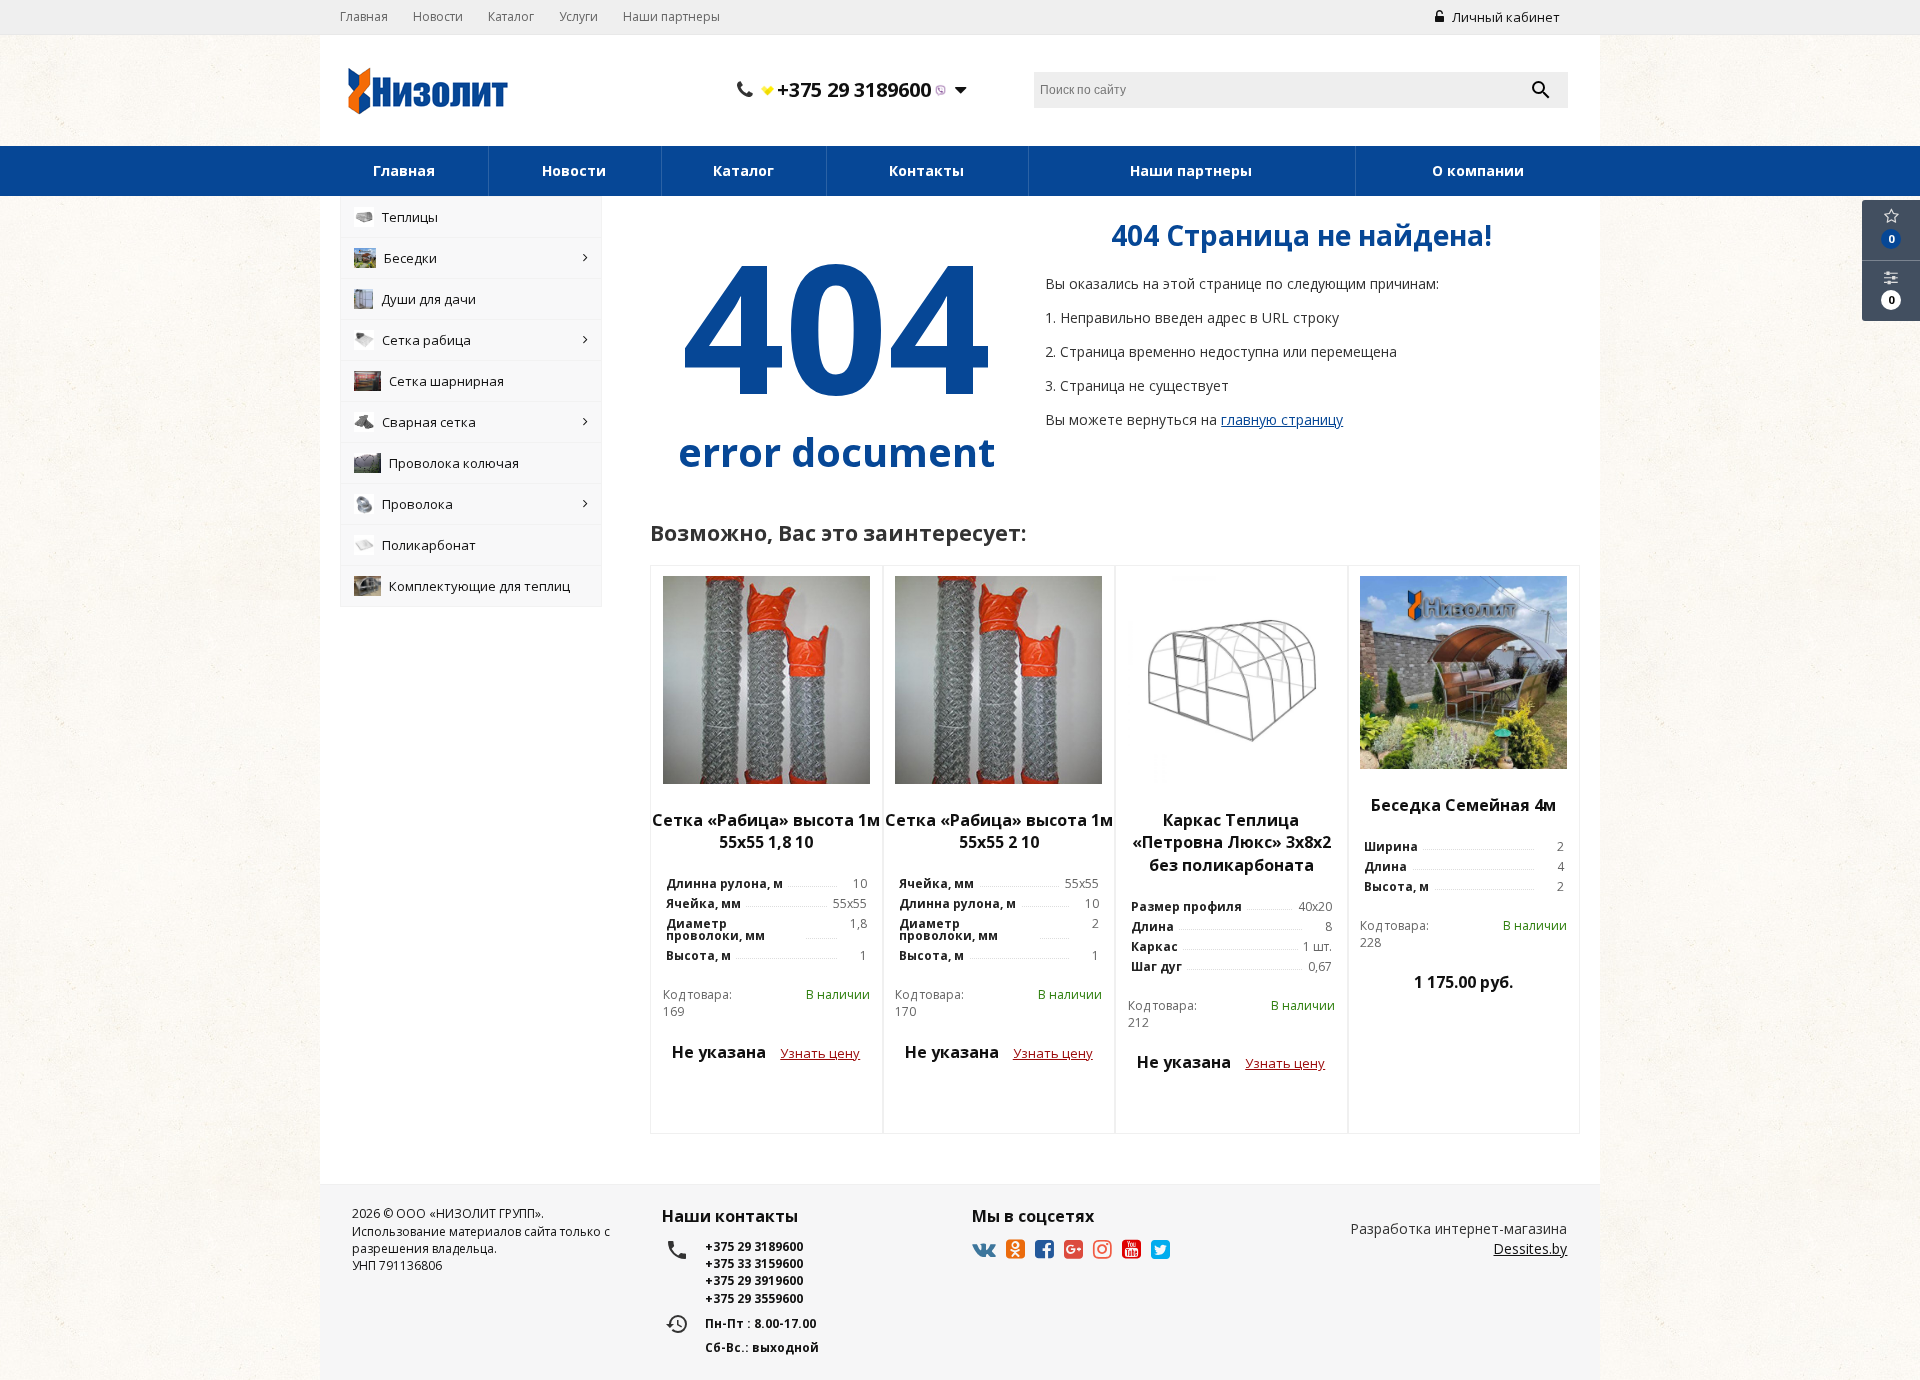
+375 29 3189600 (854, 90)
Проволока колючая (454, 463)
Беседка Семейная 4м (1463, 805)
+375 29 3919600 (754, 1280)
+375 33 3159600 (754, 1263)
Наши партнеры (671, 16)
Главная (364, 16)
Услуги (578, 16)
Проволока (417, 504)
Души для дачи (428, 299)
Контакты (926, 170)
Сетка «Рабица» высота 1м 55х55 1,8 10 (766, 831)
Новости (438, 16)
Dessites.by (1530, 1248)
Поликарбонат (429, 545)
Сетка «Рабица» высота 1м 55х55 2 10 (999, 831)
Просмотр (766, 1097)
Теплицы (410, 217)
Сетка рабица (426, 340)
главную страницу (1282, 419)
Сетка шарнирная (446, 381)
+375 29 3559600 (754, 1298)
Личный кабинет (1504, 17)
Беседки (410, 258)
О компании (1478, 170)
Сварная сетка (429, 422)
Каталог (511, 16)
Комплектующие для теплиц (479, 586)
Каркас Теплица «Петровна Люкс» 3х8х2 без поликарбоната (1231, 843)
